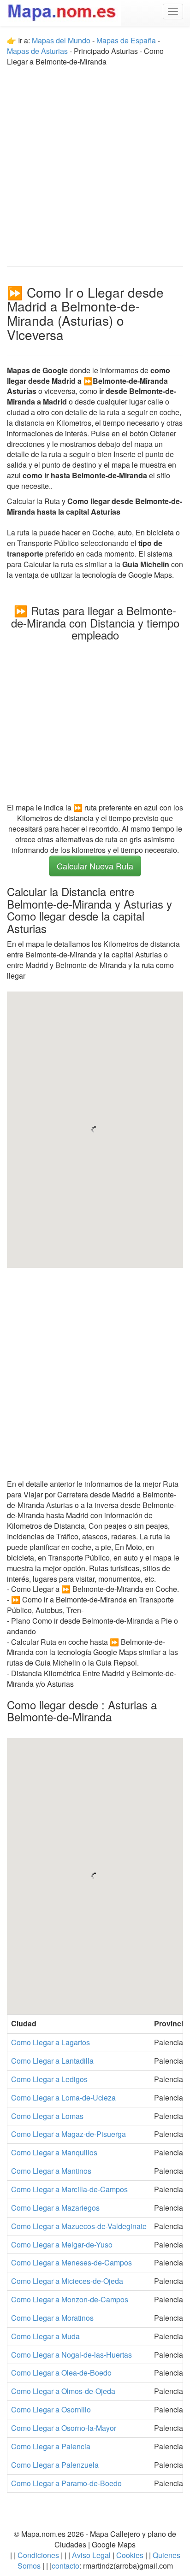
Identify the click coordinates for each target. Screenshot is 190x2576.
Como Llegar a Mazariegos (55, 2208)
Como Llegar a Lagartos (50, 2042)
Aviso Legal (91, 2555)
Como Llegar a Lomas (47, 2116)
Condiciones (38, 2555)
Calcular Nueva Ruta (95, 866)
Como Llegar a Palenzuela (55, 2465)
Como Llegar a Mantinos (51, 2171)
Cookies (131, 2555)
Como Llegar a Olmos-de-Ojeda (63, 2391)
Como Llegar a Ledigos (49, 2079)
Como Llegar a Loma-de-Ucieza (63, 2098)
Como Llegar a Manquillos (54, 2152)
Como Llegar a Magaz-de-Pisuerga (68, 2134)
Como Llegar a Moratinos (52, 2318)
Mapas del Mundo (61, 40)
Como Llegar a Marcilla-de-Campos (69, 2189)
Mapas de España (127, 40)
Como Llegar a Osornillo (51, 2409)
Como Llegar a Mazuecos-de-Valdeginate (79, 2226)
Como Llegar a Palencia (51, 2446)
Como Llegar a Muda (45, 2336)
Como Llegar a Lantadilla (52, 2061)
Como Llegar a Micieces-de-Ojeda (67, 2281)
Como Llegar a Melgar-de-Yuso (62, 2244)
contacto (65, 2566)
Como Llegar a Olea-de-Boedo (61, 2373)
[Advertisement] (95, 162)
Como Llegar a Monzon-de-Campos (70, 2299)
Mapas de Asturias (37, 51)
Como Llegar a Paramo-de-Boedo (66, 2483)
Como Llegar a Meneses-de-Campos (71, 2262)
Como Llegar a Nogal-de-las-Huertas (71, 2355)
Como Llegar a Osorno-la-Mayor (64, 2428)
